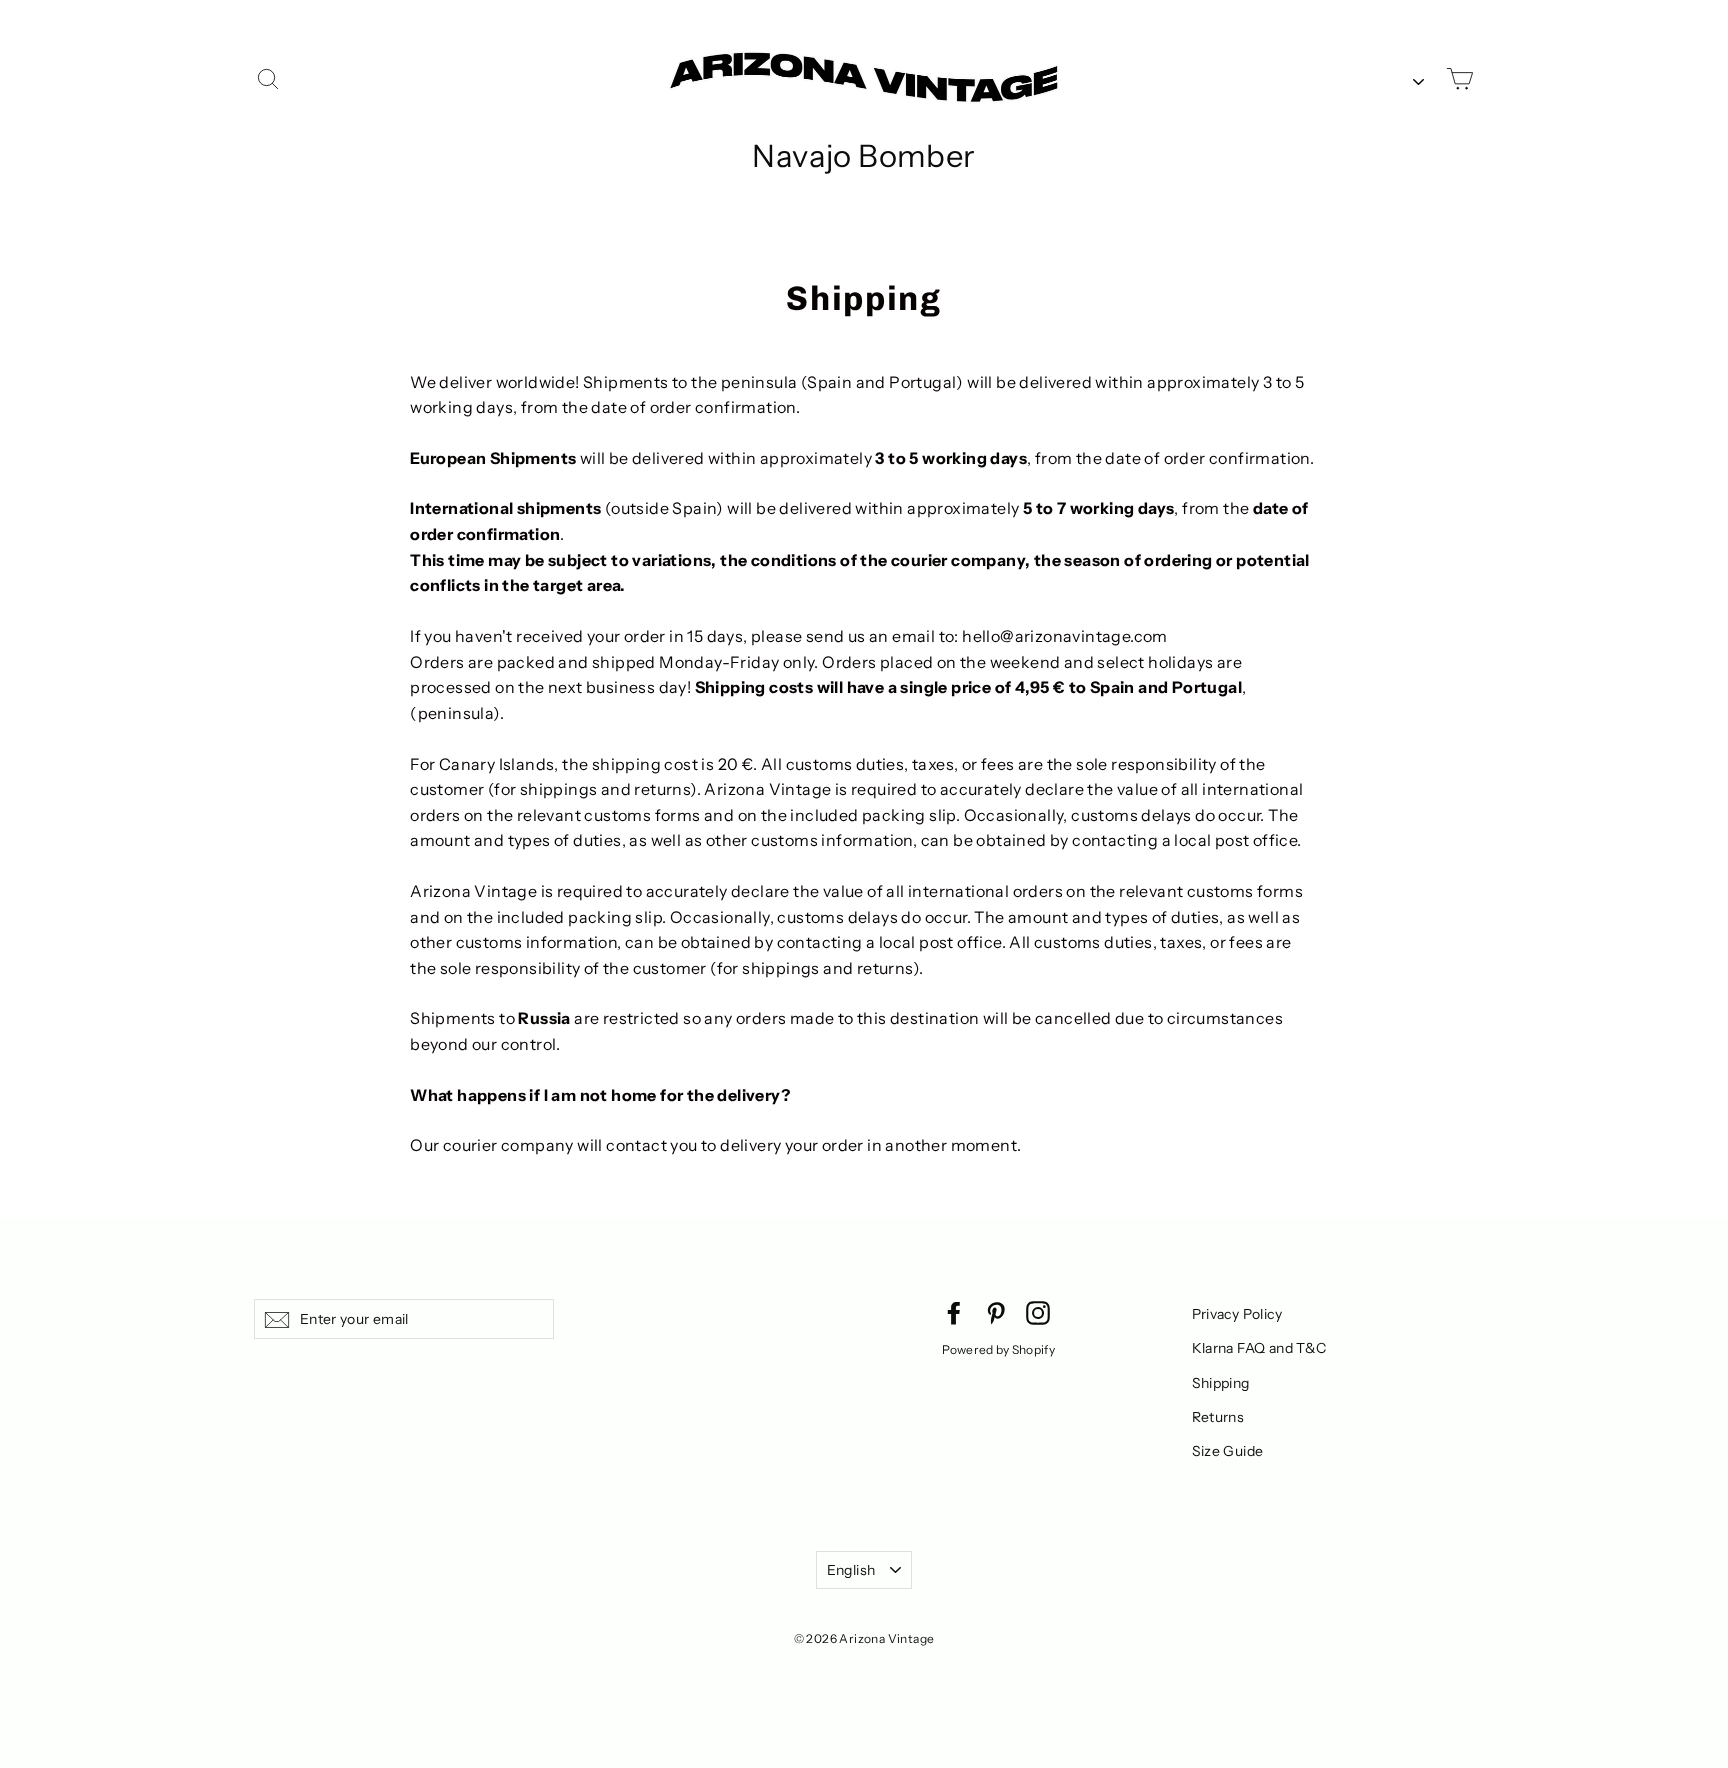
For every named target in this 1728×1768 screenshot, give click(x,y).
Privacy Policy (1237, 1314)
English (851, 1570)
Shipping (1221, 1383)
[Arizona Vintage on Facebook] (954, 1312)
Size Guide (1228, 1451)
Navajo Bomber (863, 156)
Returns (1218, 1417)
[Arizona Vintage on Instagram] (1038, 1312)
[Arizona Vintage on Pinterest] (996, 1312)
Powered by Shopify (998, 1349)
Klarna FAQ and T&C (1259, 1348)
